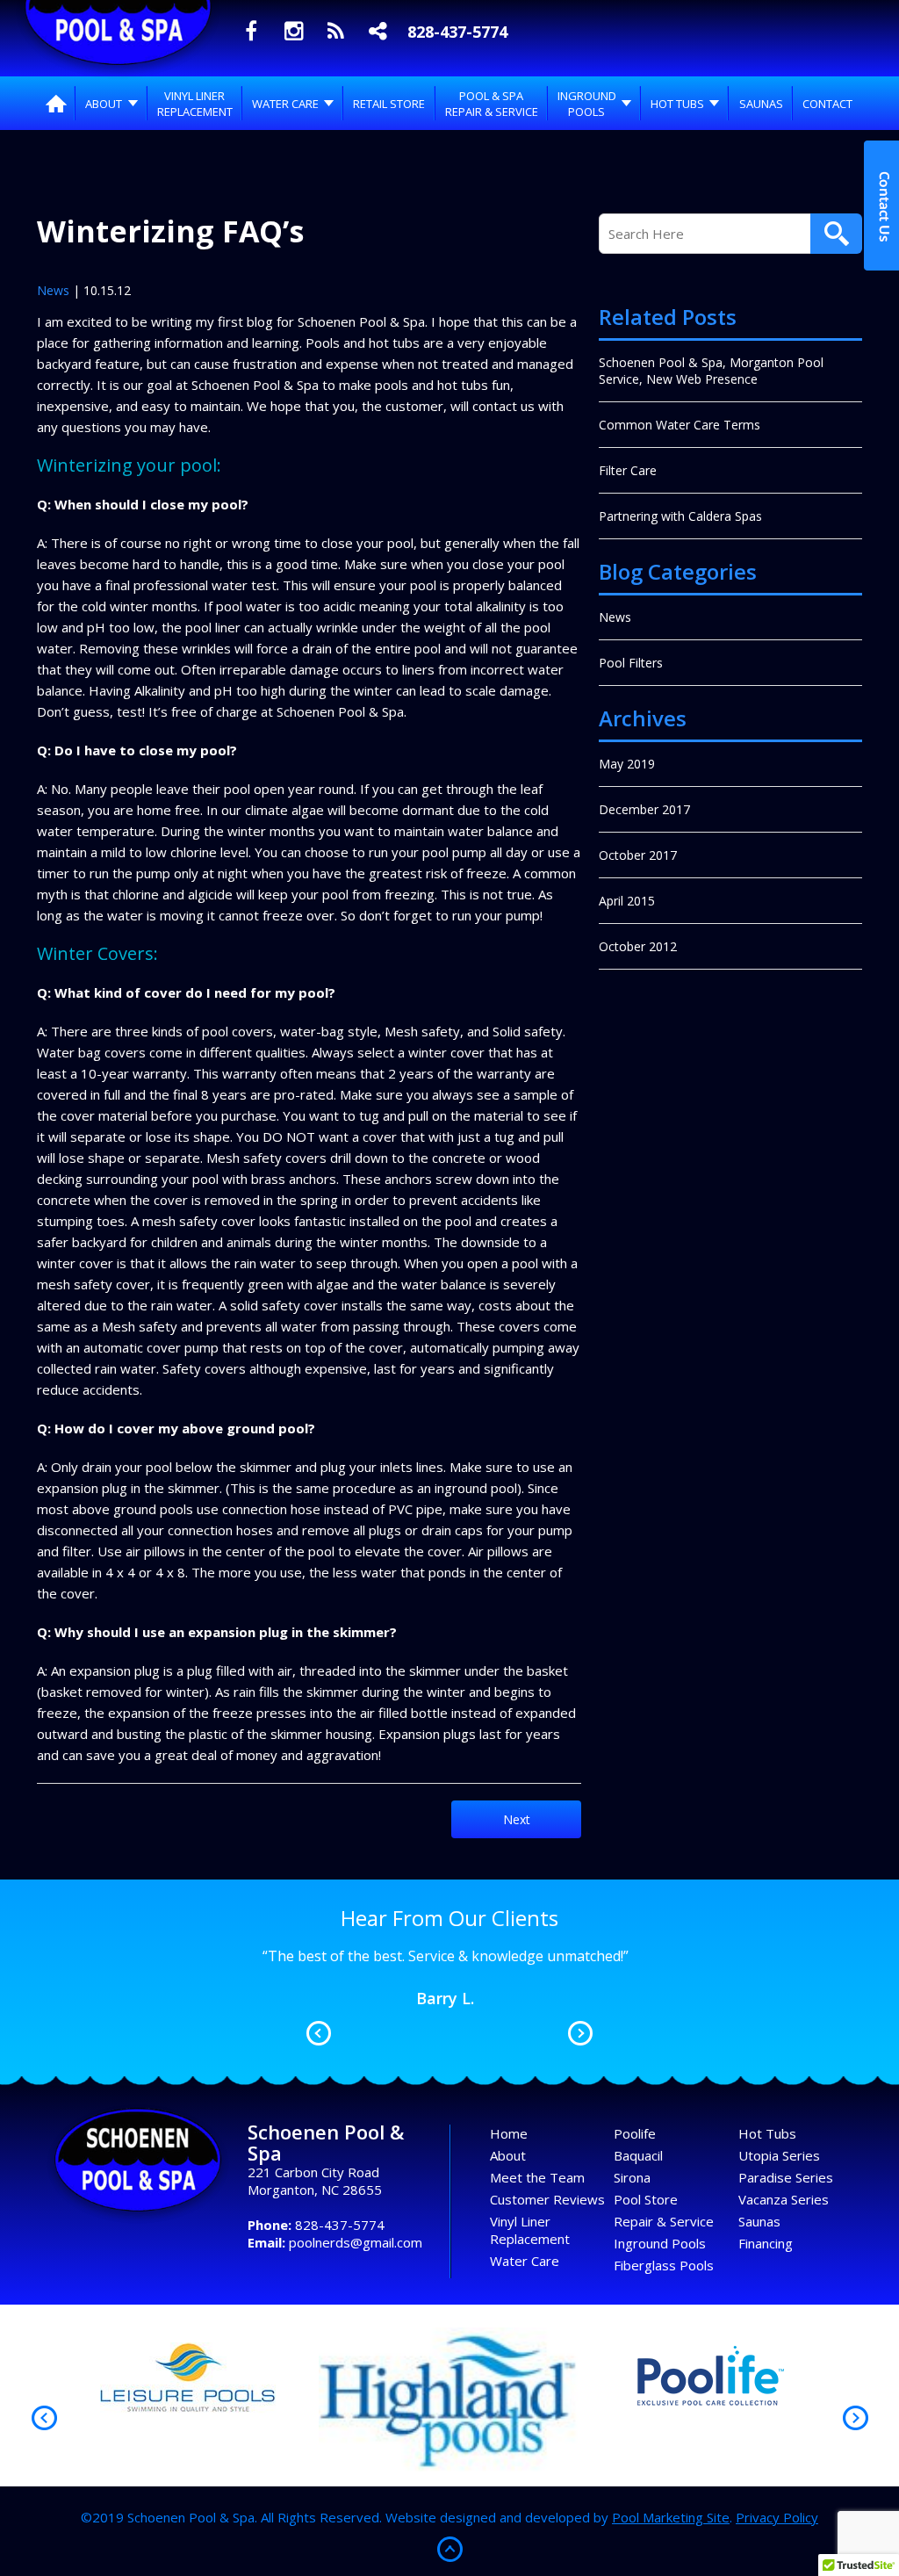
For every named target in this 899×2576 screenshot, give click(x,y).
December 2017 (644, 809)
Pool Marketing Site (671, 2517)
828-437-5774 (457, 32)
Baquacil (638, 2155)
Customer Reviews (547, 2199)
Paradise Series (786, 2177)
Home (509, 2133)
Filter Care (628, 470)
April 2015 (627, 901)
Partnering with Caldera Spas (680, 516)
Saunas (759, 2221)
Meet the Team (537, 2177)
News (53, 290)
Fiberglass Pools (664, 2265)
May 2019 (627, 764)
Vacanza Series (784, 2199)
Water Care (525, 2261)
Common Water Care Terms (680, 425)
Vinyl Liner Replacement (530, 2230)
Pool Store (646, 2199)
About (508, 2155)
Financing (766, 2243)
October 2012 (638, 946)
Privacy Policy (777, 2517)
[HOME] (56, 103)
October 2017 (638, 855)
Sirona (632, 2177)
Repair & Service (664, 2221)
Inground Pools (660, 2243)
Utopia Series (779, 2155)
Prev (319, 2033)
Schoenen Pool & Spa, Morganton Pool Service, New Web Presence (711, 371)
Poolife (635, 2133)
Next (517, 1819)
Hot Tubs (767, 2133)
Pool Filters (631, 663)
